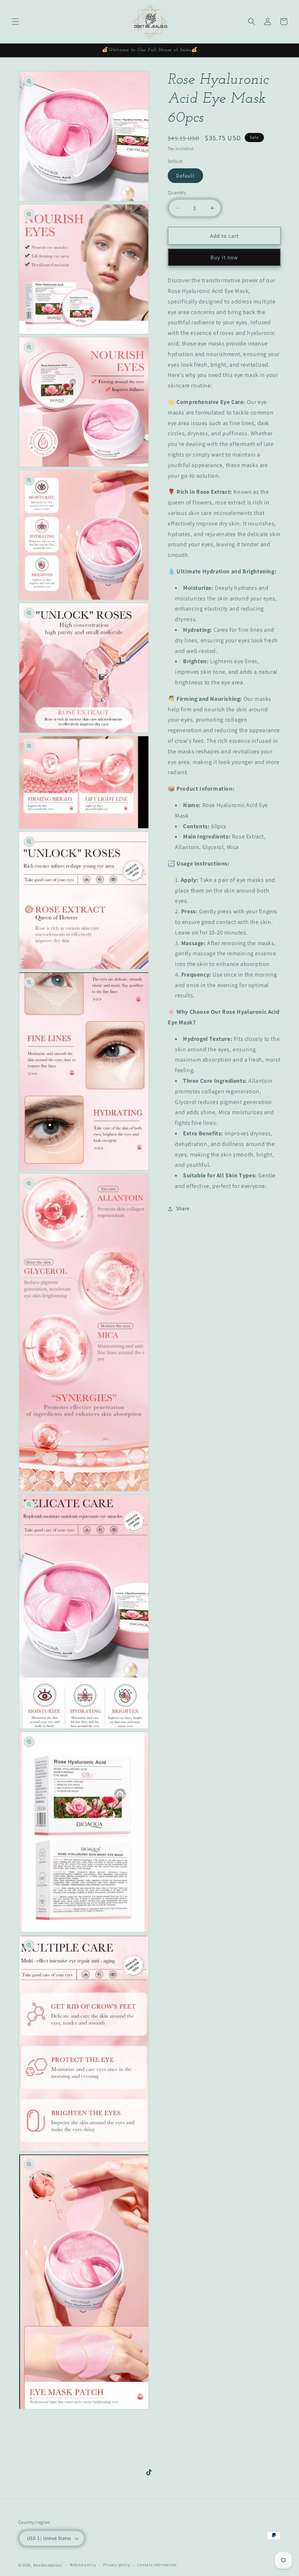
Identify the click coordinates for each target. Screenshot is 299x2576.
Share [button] (183, 1208)
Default (185, 176)
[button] (15, 22)
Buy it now (224, 257)
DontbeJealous (48, 2565)
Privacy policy (117, 2565)
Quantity (177, 193)
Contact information (157, 2565)
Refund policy (83, 2565)
